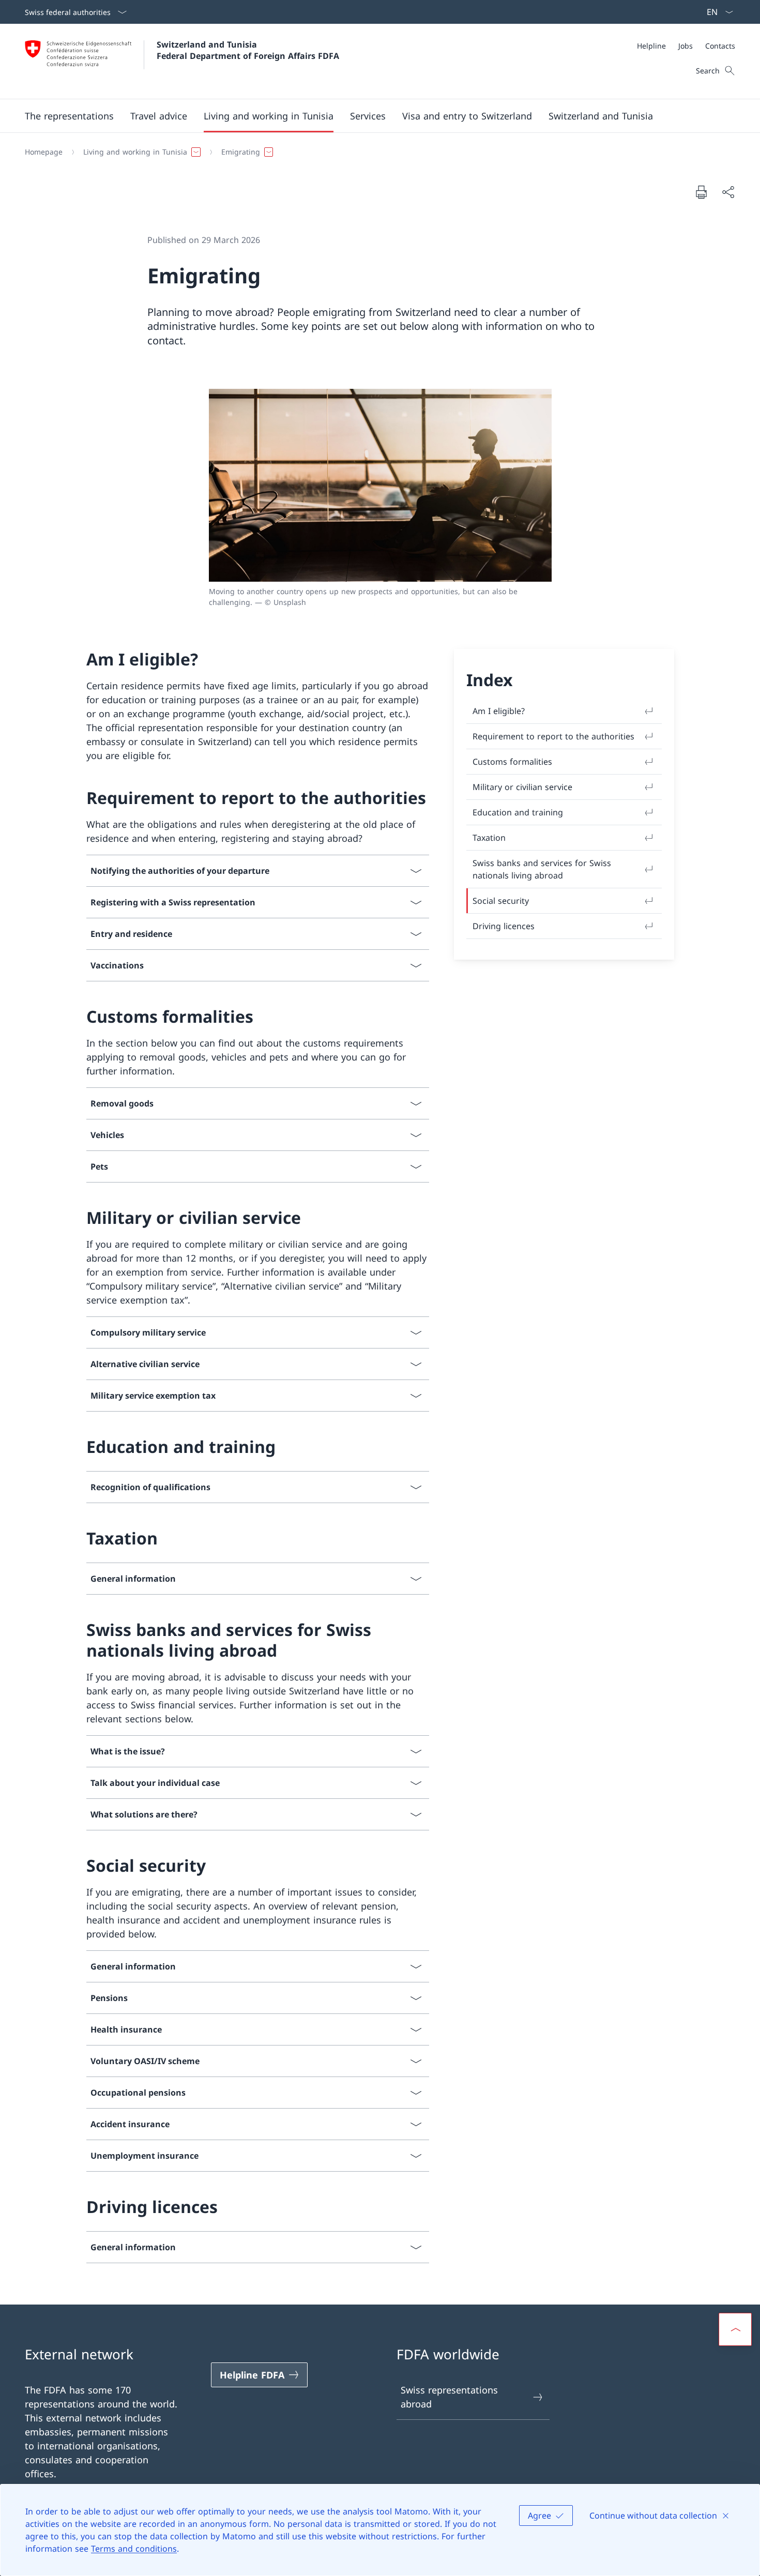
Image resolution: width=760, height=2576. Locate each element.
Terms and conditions (134, 2549)
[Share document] (728, 192)
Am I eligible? (499, 711)
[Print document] (701, 192)
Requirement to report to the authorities (553, 736)
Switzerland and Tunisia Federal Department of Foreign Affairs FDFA (248, 50)
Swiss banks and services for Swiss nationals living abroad (542, 869)
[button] (69, 116)
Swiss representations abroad (449, 2397)
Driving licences (504, 926)
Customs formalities (512, 762)
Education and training (518, 812)
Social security (501, 901)
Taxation (489, 838)
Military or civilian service (522, 787)
